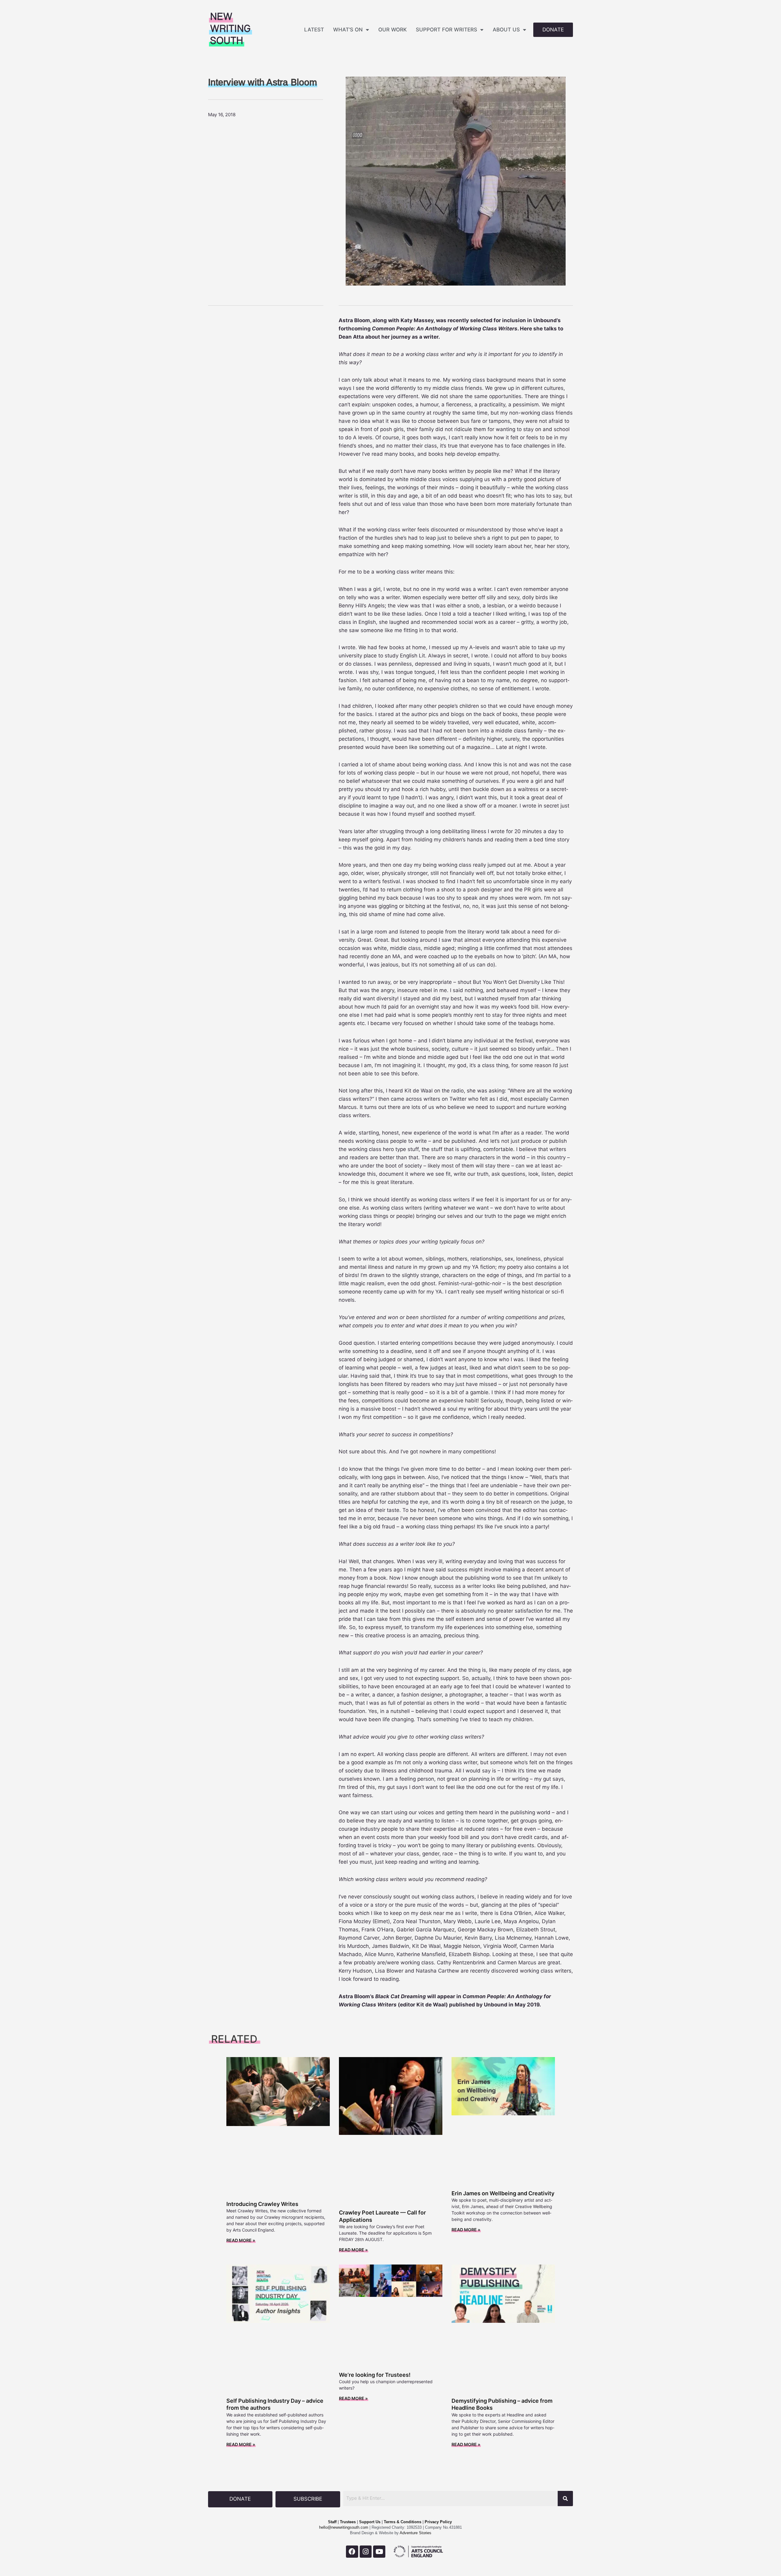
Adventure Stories (415, 2533)
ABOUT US (506, 30)
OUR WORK (392, 30)
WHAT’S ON (348, 30)
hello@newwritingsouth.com (344, 2527)
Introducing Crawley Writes (262, 2204)
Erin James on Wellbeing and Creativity (503, 2193)
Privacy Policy (438, 2522)
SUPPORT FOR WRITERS (446, 30)
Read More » (241, 2240)
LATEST (314, 30)
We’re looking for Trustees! (375, 2375)
